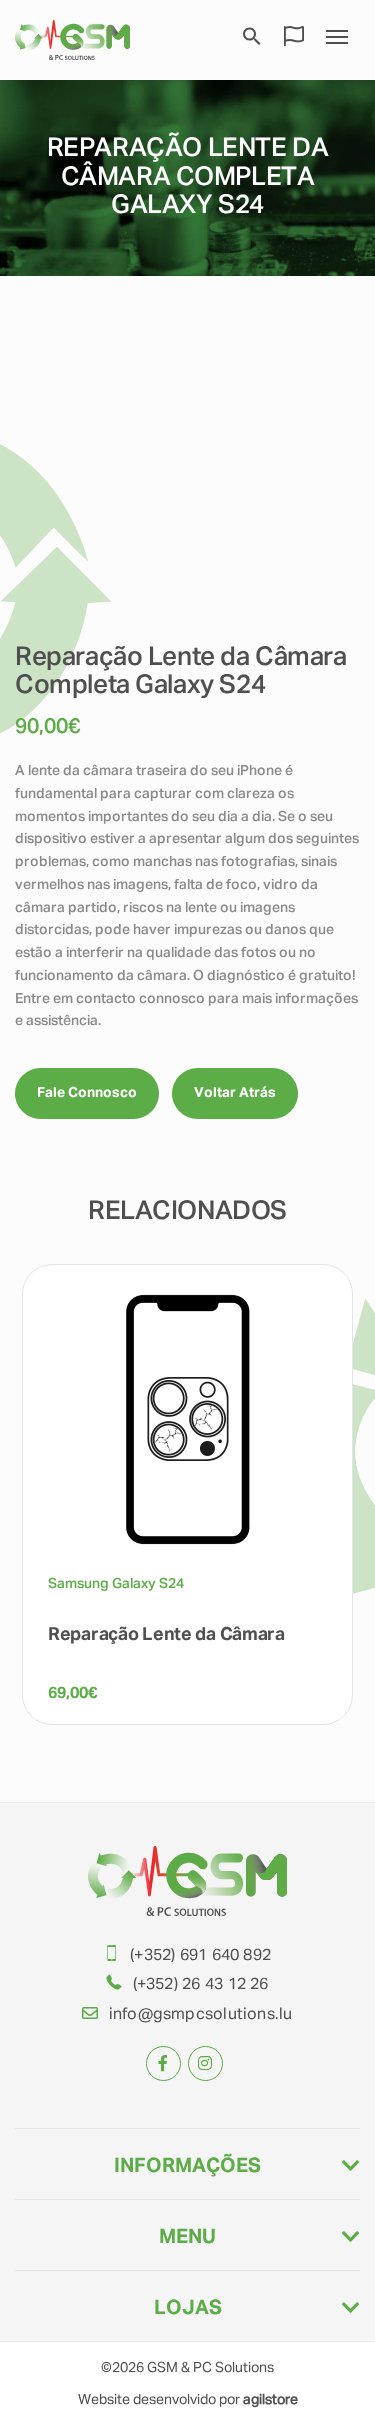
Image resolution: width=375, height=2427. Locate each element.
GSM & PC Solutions (210, 2368)
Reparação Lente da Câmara (166, 1635)
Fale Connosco (87, 1093)
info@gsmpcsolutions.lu (201, 2015)
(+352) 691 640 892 (200, 1956)
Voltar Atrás (235, 1093)
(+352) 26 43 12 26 (201, 1985)
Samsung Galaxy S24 (116, 1584)
